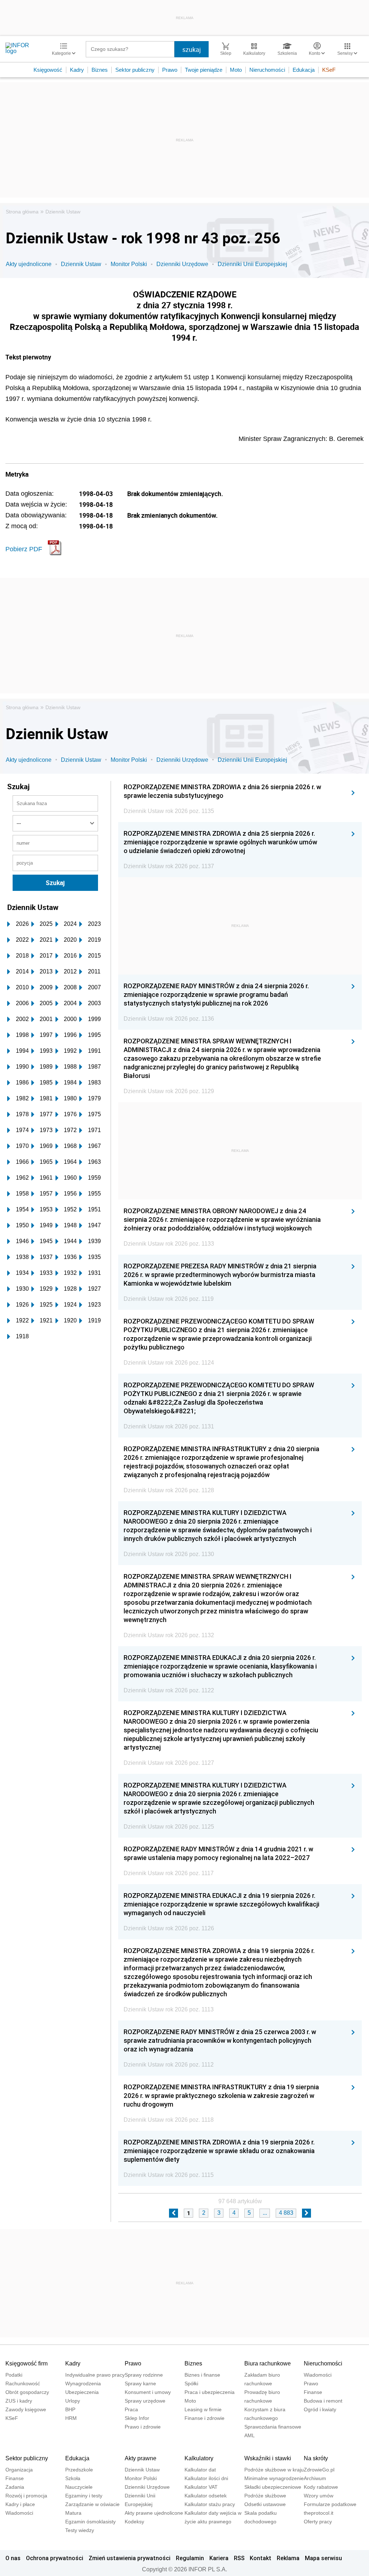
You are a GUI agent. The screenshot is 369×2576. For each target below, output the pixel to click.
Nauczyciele (79, 2487)
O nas (13, 2558)
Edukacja (304, 70)
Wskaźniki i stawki (268, 2458)
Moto (236, 70)
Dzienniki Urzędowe (182, 264)
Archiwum (315, 2478)
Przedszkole (79, 2470)
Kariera (219, 2558)
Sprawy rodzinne (144, 2375)
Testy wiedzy (80, 2530)
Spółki (191, 2383)
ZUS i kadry (19, 2401)
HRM (71, 2418)
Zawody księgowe (26, 2409)
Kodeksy (134, 2522)
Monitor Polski (129, 264)
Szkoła (73, 2478)
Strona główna (22, 212)
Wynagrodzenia (83, 2383)
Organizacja (19, 2470)
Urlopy (73, 2401)
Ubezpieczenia (82, 2392)
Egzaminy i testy (84, 2496)
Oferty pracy (318, 2522)
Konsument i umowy (148, 2392)
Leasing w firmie (203, 2409)
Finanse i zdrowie (204, 2418)
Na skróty (316, 2458)
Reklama (288, 2558)
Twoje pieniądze (204, 70)
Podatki (14, 2375)
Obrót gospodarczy (27, 2392)
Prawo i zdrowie (143, 2427)
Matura (73, 2513)
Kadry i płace (20, 2504)
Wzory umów (319, 2496)
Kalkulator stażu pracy (210, 2504)
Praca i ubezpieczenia (210, 2392)
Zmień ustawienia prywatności (130, 2558)
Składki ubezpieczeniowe (273, 2487)
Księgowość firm (26, 2363)
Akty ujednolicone (29, 264)
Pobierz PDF (24, 549)
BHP (70, 2409)
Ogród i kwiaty (320, 2409)
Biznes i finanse (202, 2375)
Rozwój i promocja (26, 2496)
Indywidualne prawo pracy (95, 2375)
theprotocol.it (319, 2513)
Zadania (15, 2487)
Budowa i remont (323, 2401)
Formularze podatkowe (330, 2504)
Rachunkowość (23, 2383)
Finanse (313, 2392)
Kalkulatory (199, 2458)
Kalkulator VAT (201, 2487)
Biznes (100, 70)
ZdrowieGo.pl (319, 2470)
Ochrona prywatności (55, 2558)
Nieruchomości (267, 70)
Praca (131, 2409)
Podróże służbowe (265, 2496)
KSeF (329, 70)
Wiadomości (318, 2375)
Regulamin (190, 2558)
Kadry (77, 70)
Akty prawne (141, 2458)
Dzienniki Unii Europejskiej (252, 264)
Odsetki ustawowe (265, 2504)
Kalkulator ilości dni (206, 2478)
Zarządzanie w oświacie (92, 2504)
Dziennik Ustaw (63, 212)
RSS (239, 2558)
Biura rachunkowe (268, 2363)
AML (250, 2435)
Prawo (170, 70)
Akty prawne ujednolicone (154, 2513)
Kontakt (261, 2558)
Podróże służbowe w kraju (274, 2470)
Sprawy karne (140, 2383)
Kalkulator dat (200, 2470)
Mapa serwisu (323, 2558)
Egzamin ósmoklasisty (90, 2522)
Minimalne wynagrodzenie (274, 2478)
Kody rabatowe (321, 2487)
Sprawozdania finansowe (273, 2427)
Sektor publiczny (135, 70)
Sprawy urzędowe (145, 2401)
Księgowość (48, 70)
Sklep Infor (137, 2418)
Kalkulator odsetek (206, 2496)
